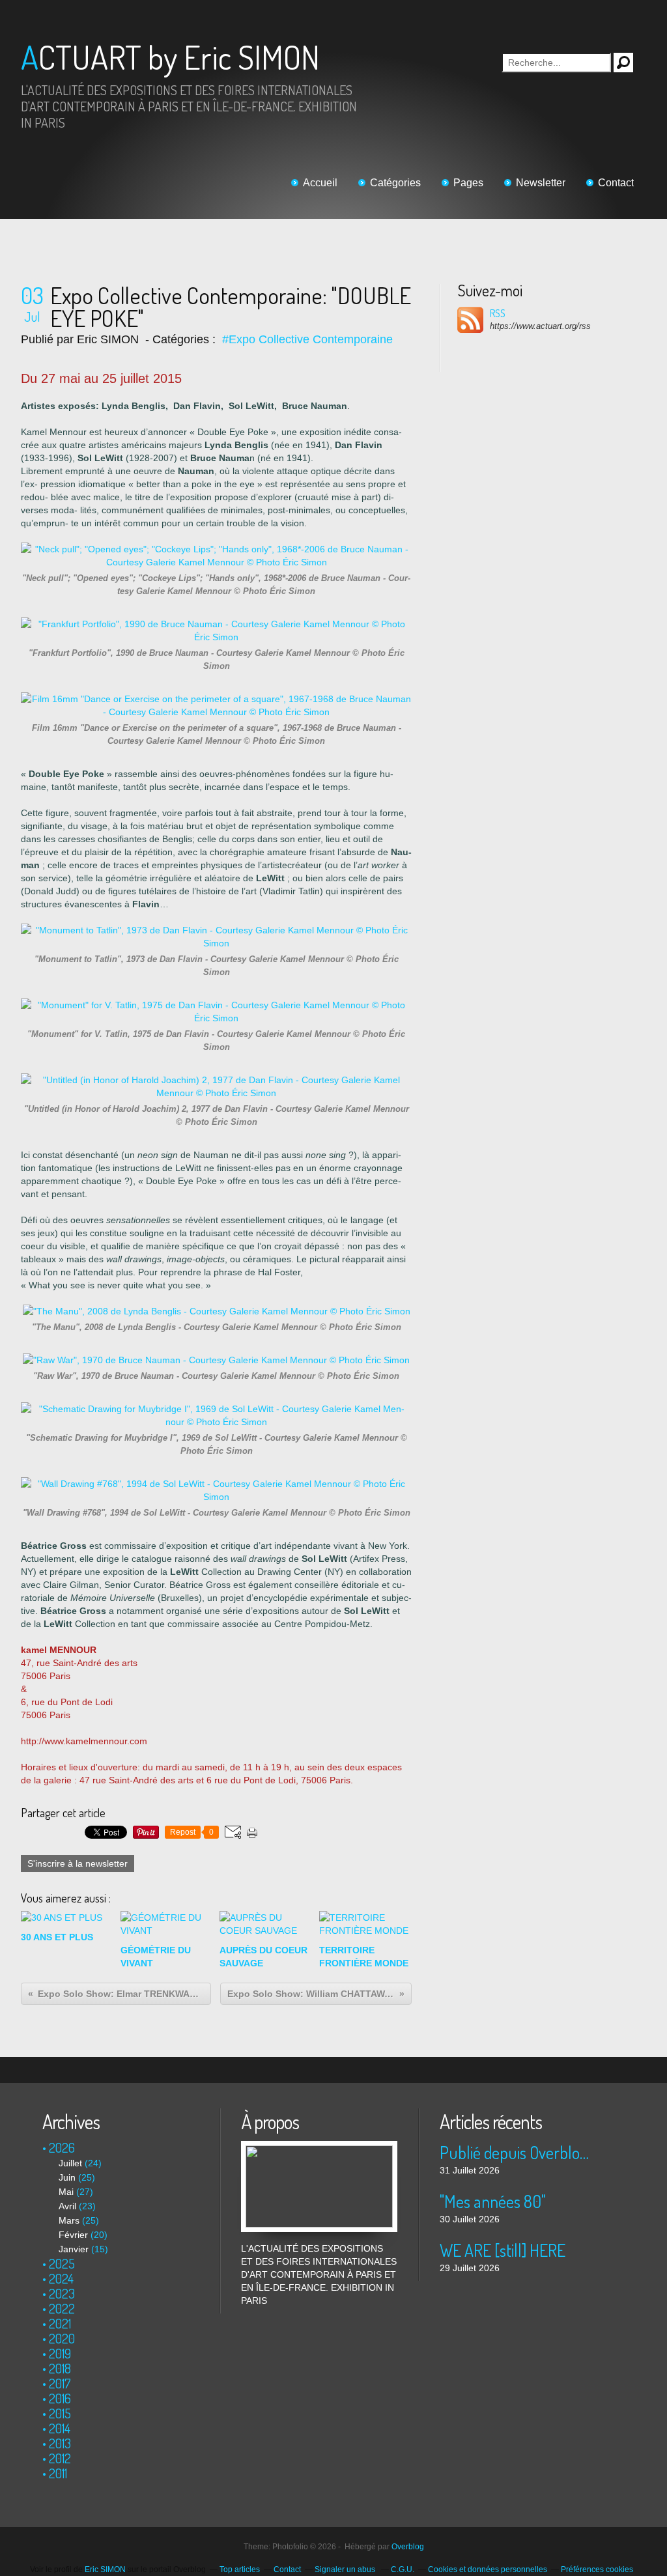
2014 (60, 2428)
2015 (60, 2413)
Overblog (408, 2547)
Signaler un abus (346, 2569)
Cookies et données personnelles (488, 2569)
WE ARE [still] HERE (503, 2250)
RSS (498, 313)
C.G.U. (403, 2569)
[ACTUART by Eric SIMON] (319, 2147)
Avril (67, 2206)
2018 (60, 2368)
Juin (67, 2177)
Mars (69, 2220)
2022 (62, 2308)
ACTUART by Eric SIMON (170, 57)
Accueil (320, 183)
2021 (60, 2323)
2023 (62, 2293)
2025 (62, 2263)
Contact (616, 183)
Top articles (240, 2569)
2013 (60, 2443)
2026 (62, 2147)
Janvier (74, 2249)
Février (73, 2235)
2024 (61, 2278)
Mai (66, 2192)
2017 (60, 2383)
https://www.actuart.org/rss (540, 326)
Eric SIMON (105, 2569)
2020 (62, 2338)
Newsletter (541, 183)
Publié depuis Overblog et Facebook (518, 2152)
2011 (58, 2473)
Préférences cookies (597, 2569)
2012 (60, 2458)
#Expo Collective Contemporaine (307, 339)
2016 (60, 2398)
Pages (468, 183)
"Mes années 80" (493, 2201)
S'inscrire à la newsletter (78, 1863)
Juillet (70, 2163)
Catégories (395, 183)
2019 (60, 2353)
